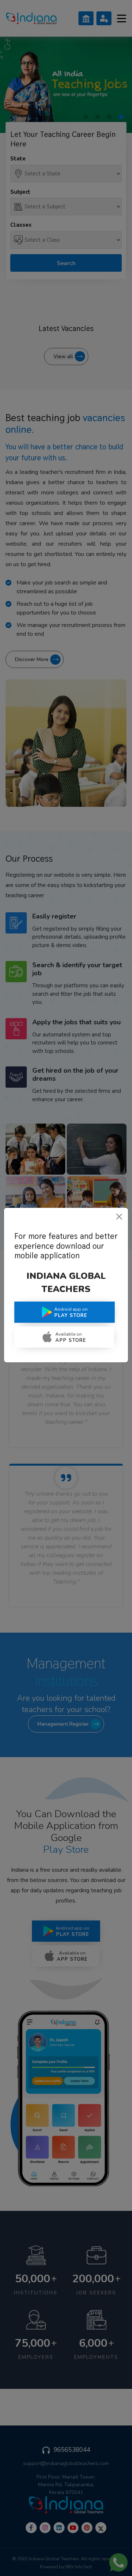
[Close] (119, 1217)
